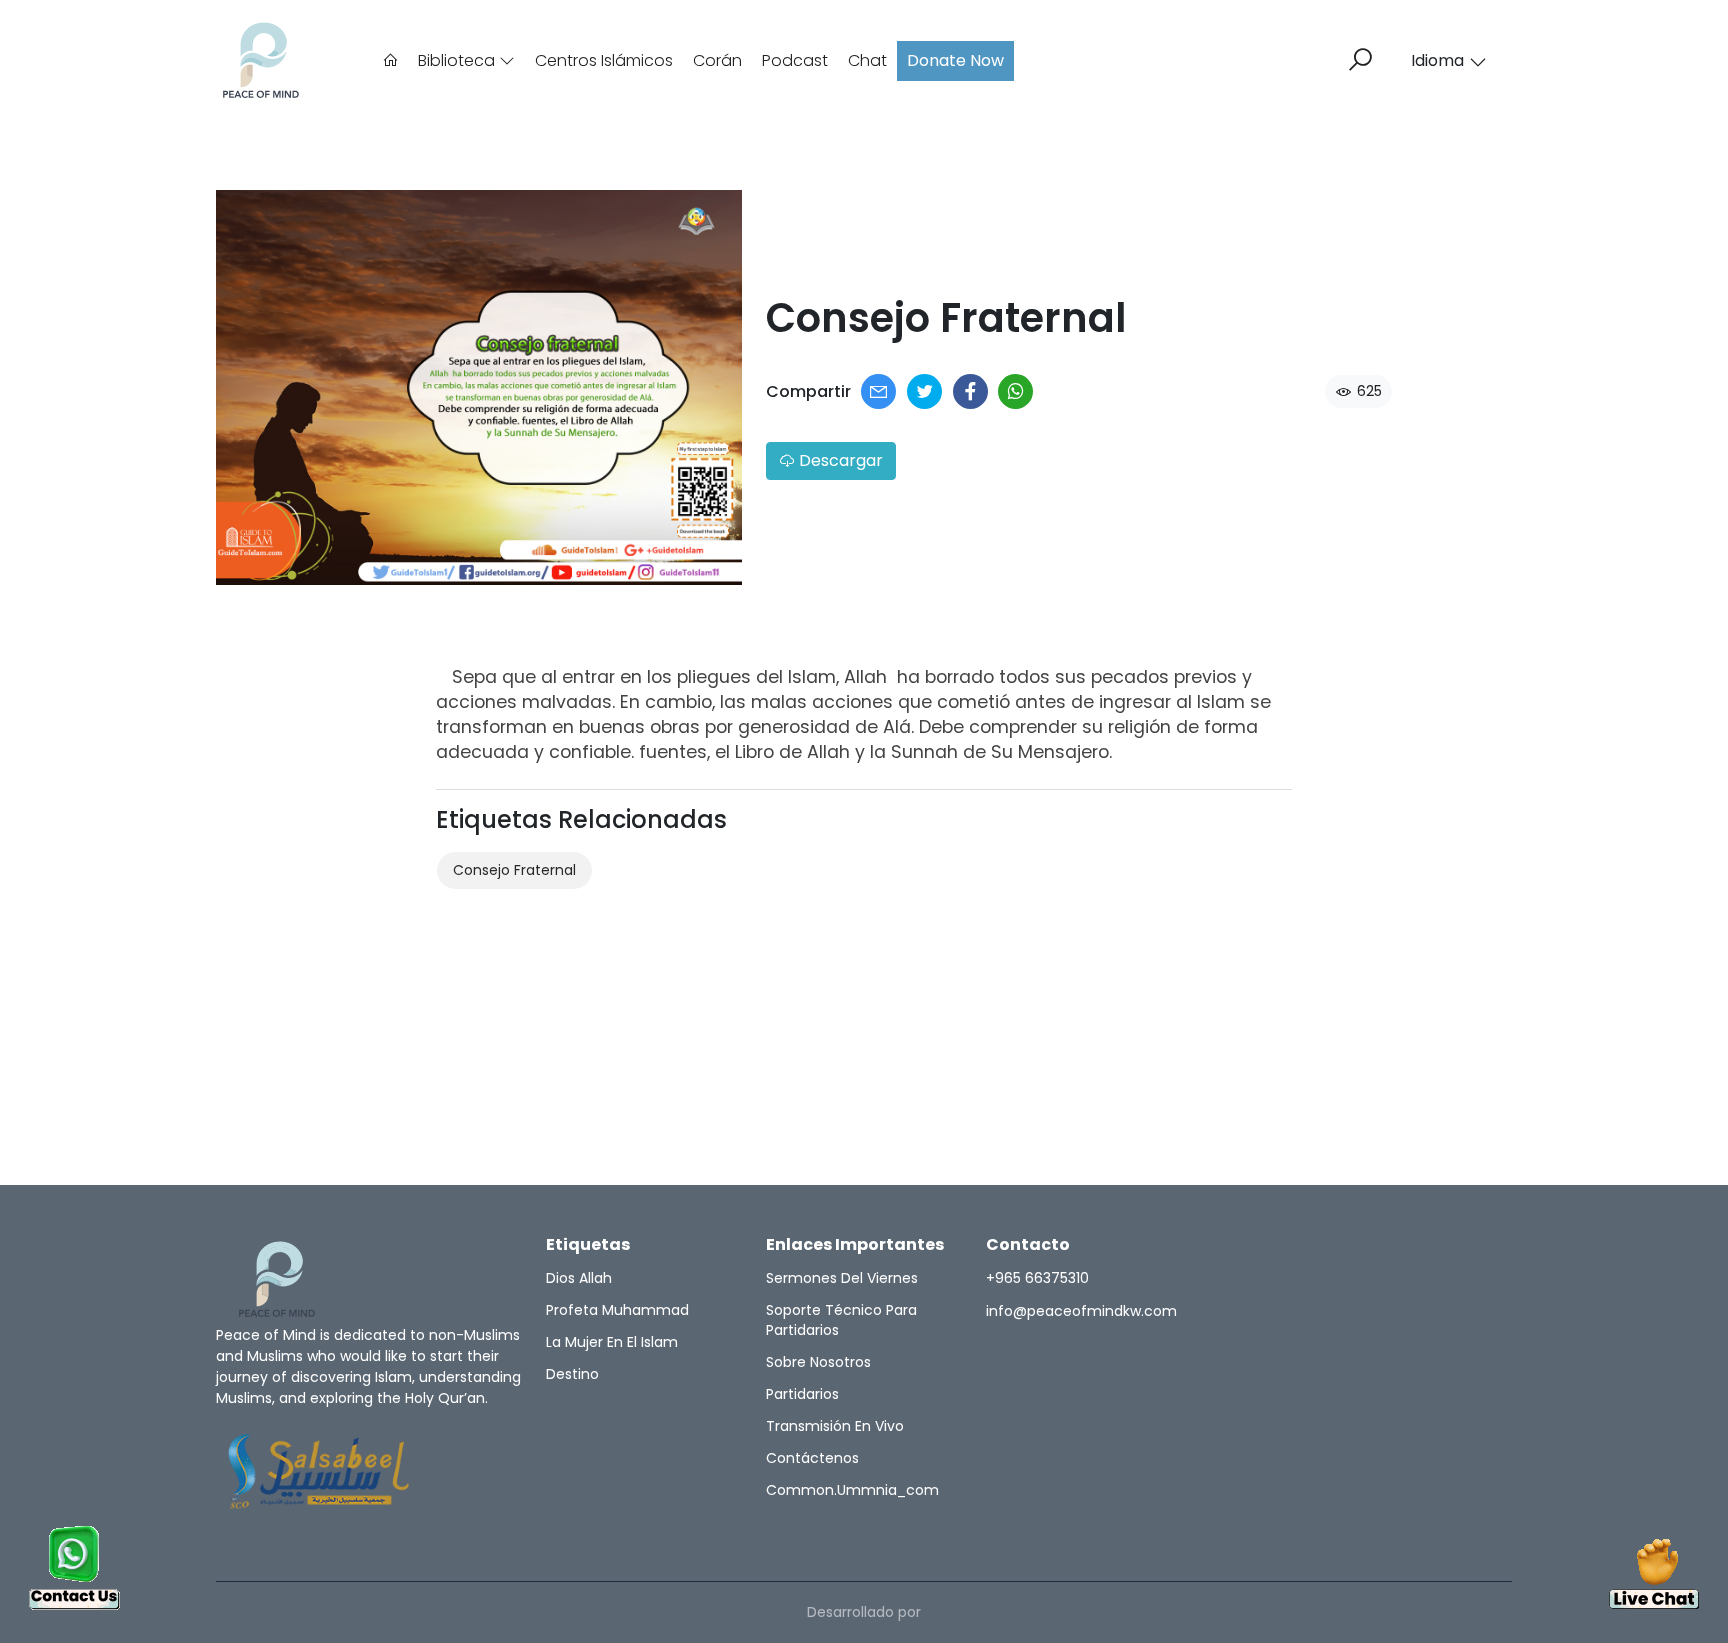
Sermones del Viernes (842, 1278)
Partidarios (802, 1394)
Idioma (1437, 60)
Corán (717, 60)
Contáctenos (812, 1458)
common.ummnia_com (852, 1490)
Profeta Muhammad (617, 1310)
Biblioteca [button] (458, 60)
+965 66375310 (1037, 1278)
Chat (867, 60)
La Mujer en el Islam (612, 1342)
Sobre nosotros (818, 1362)
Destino (572, 1374)
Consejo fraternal (514, 870)
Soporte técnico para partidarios (841, 1320)
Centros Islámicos (604, 60)
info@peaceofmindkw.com (1081, 1311)
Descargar (839, 460)
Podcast (795, 60)
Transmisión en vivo (835, 1426)
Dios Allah (579, 1278)
